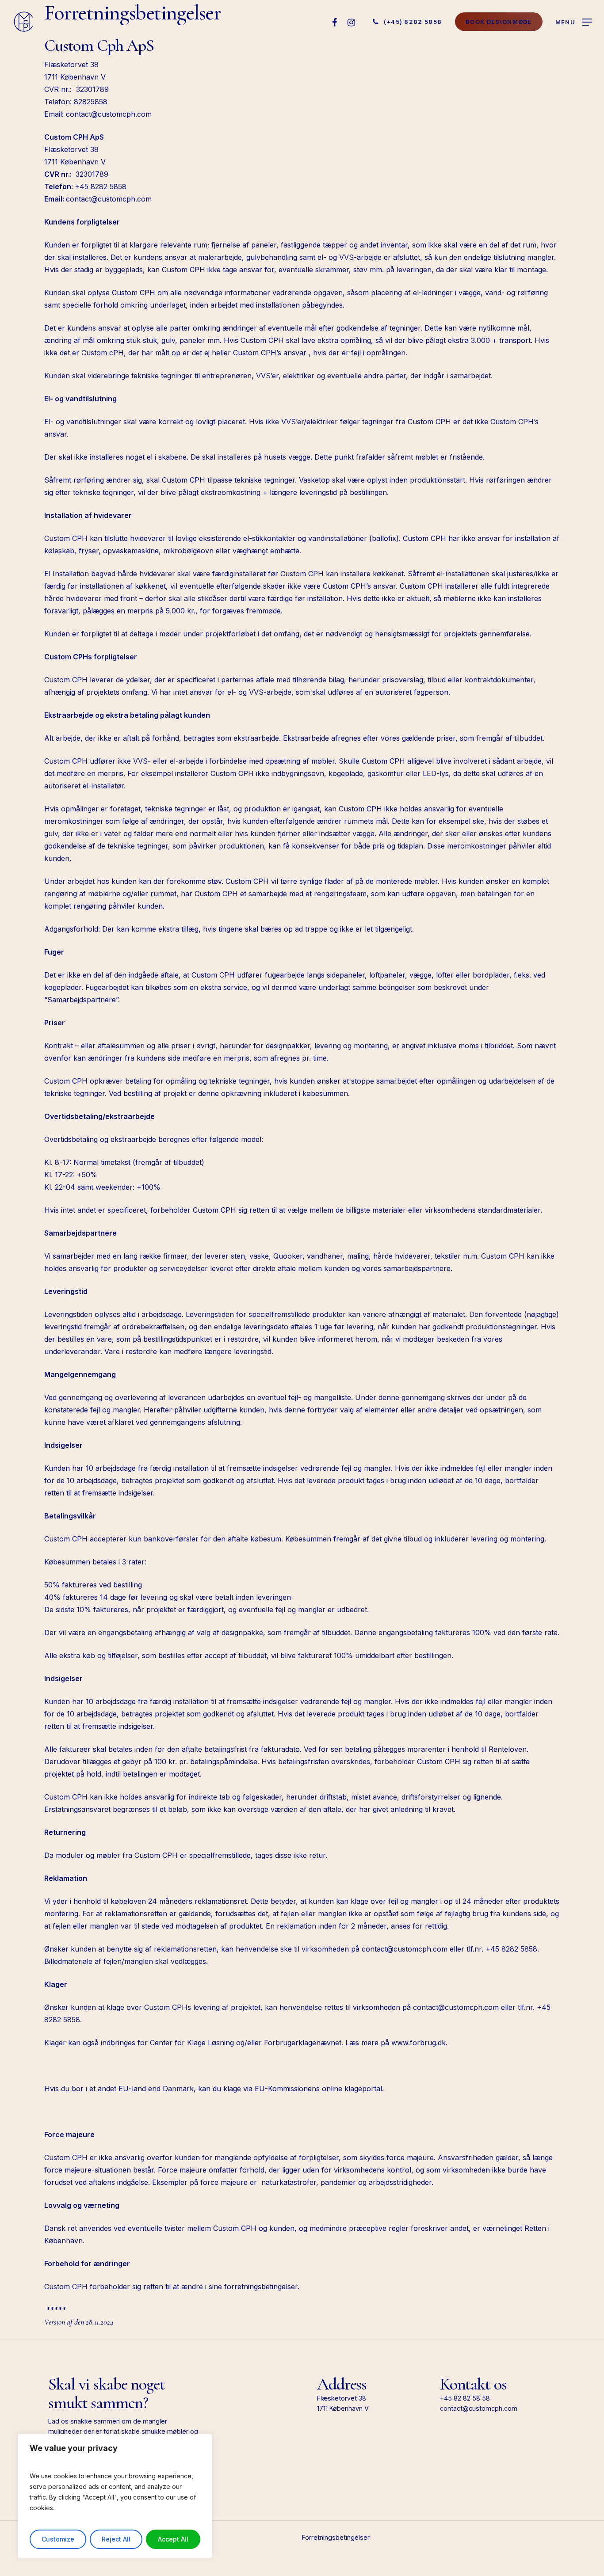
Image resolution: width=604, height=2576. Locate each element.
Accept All (173, 2539)
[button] (573, 22)
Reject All (116, 2539)
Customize (58, 2539)
